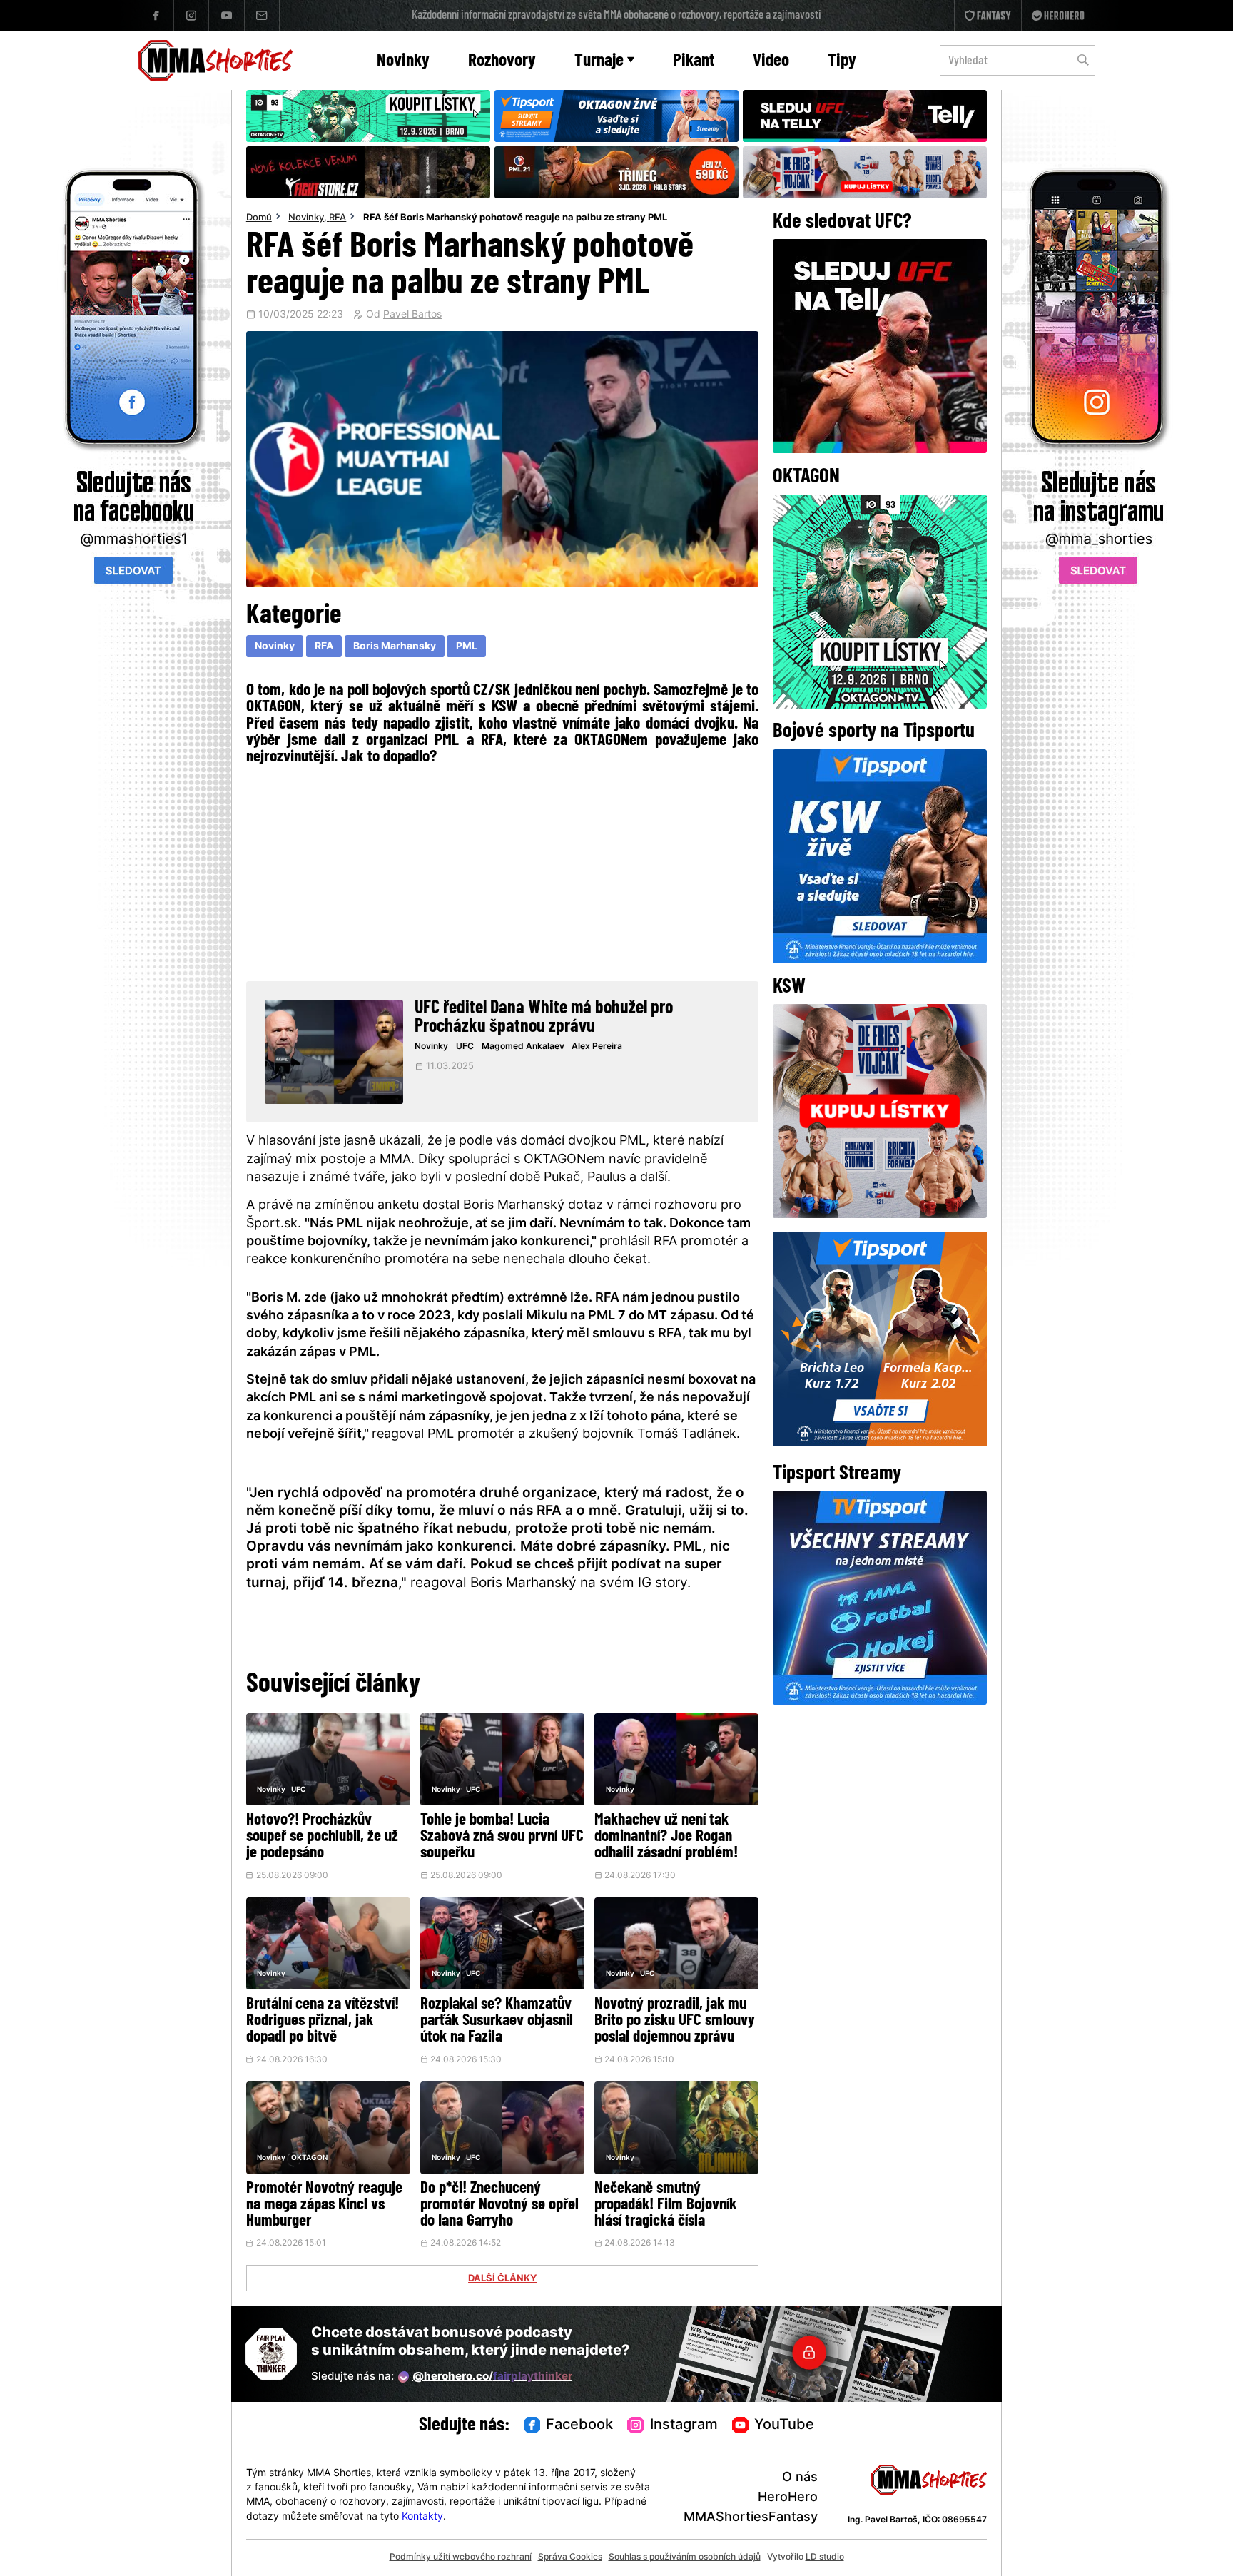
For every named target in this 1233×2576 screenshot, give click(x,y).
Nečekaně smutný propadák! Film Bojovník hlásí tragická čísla (665, 2205)
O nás (800, 2478)
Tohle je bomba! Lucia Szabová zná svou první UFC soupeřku (502, 1837)
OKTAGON (309, 2158)
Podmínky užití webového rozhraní (461, 2557)
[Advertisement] (503, 871)
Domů (259, 218)
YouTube (784, 2425)
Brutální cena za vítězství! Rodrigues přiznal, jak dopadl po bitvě (323, 2021)
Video (771, 61)
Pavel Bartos (412, 315)
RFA (338, 218)
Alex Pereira (597, 1047)
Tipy (842, 61)
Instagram (684, 2425)
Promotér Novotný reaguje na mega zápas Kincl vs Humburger (324, 2205)
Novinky (403, 61)
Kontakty (422, 2517)
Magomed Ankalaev (523, 1047)
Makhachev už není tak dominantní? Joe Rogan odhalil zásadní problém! (666, 1837)
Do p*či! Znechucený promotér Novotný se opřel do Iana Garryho (499, 2205)
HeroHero (788, 2498)
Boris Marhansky (395, 647)
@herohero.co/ (492, 2377)
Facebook (579, 2425)
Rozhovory (502, 61)
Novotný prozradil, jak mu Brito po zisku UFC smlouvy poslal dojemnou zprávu (675, 2021)
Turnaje (599, 61)
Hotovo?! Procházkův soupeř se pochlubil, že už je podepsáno (322, 1837)
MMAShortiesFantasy (751, 2518)
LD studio (825, 2557)
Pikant (694, 61)
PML (467, 647)
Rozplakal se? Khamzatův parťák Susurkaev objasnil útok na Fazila (497, 2021)
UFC (465, 1047)
